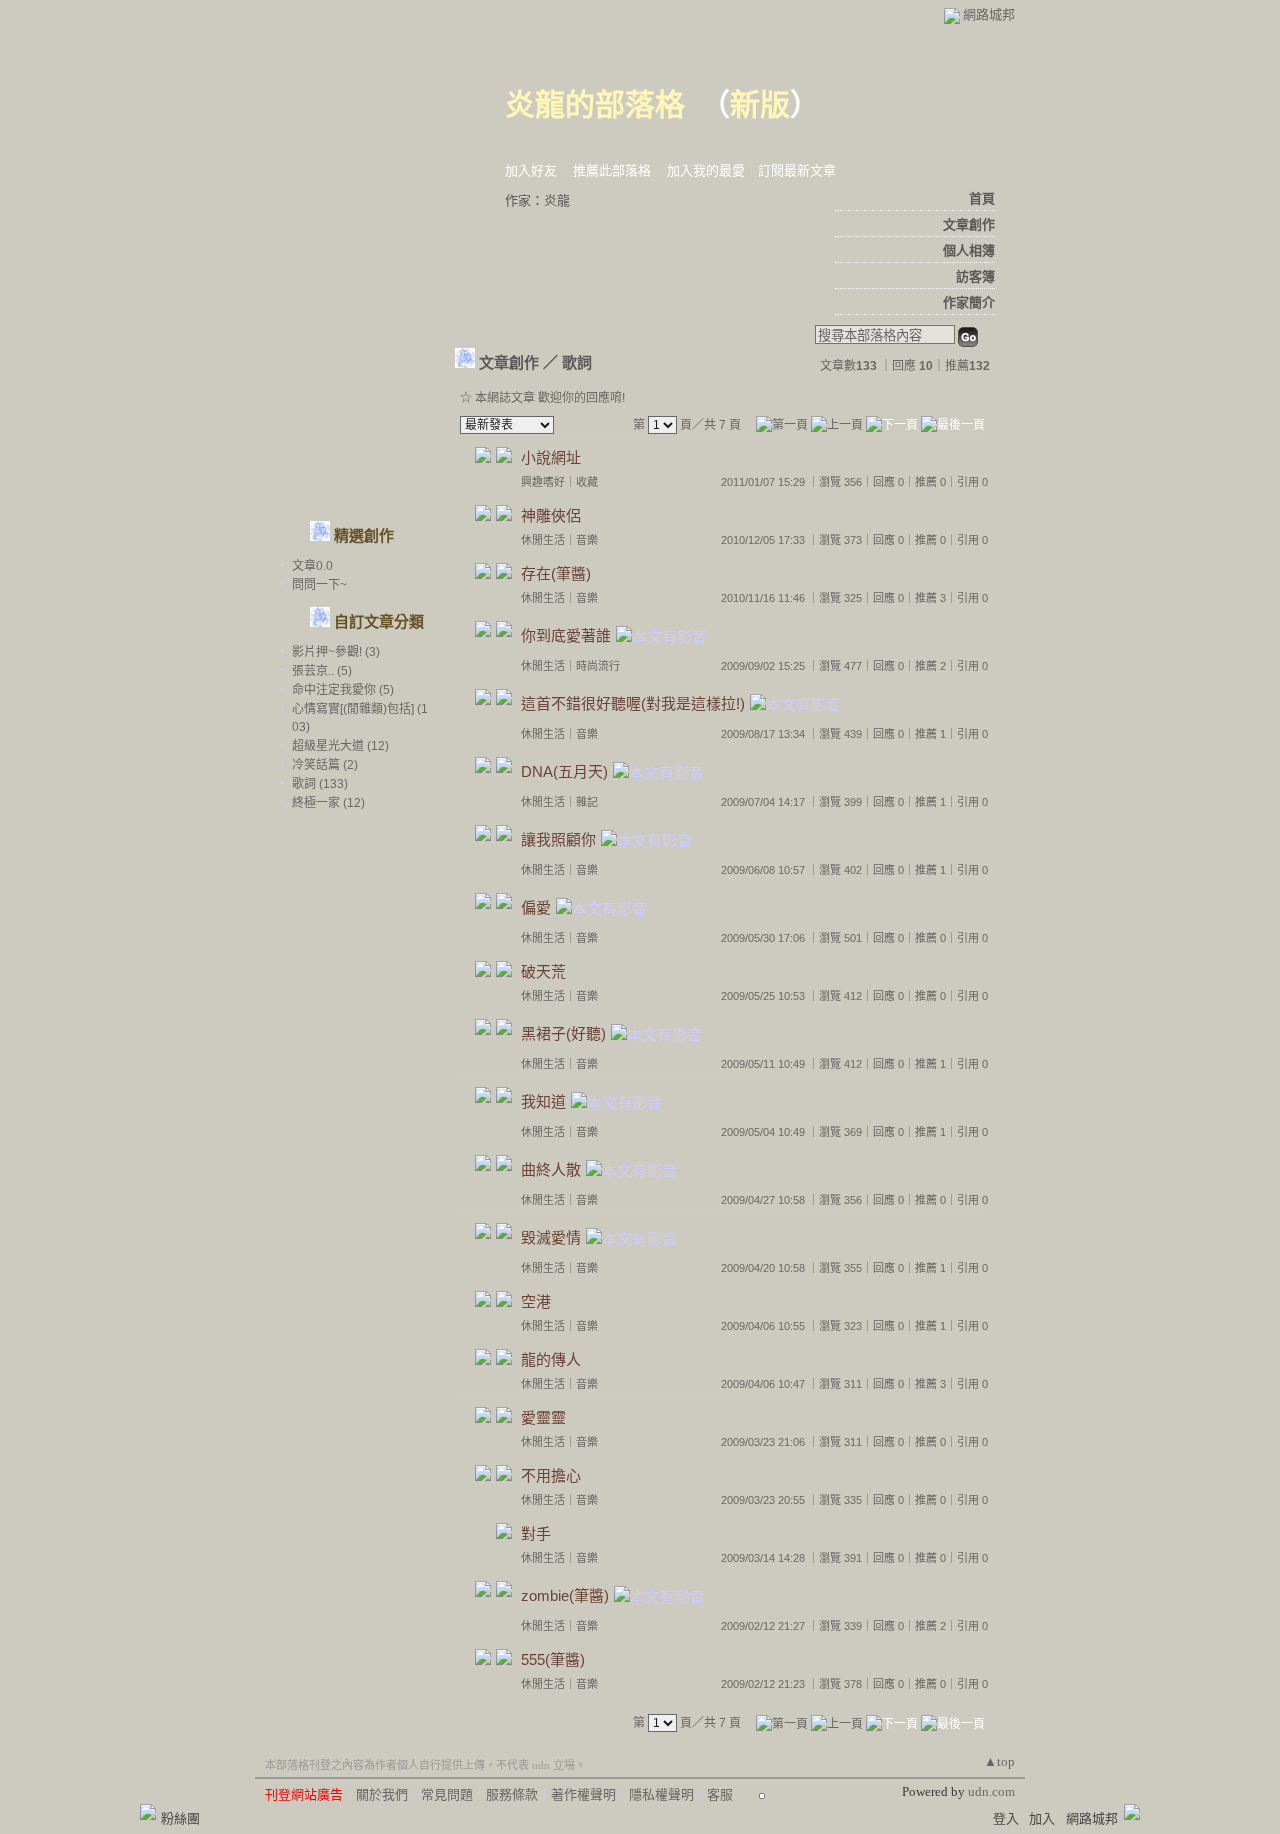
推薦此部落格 (612, 170)
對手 (536, 1533)
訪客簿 (975, 276)
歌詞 (577, 362)
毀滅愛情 (551, 1238)
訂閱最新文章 (797, 170)
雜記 (587, 802)
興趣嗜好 (543, 482)
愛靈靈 (543, 1417)
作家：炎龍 (537, 200)
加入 (1042, 1818)
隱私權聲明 (661, 1794)
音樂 (587, 540)
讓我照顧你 (558, 840)
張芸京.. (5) (322, 671)
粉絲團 (180, 1818)
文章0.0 (312, 566)
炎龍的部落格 (595, 104)
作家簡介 (969, 302)
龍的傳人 (551, 1359)
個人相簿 (969, 250)
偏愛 (536, 908)
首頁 (982, 198)
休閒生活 (543, 540)
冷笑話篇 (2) (325, 765)
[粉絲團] (148, 1812)
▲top (999, 1761)
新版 (760, 104)
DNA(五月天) (564, 772)
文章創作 (969, 224)
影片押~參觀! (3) (336, 652)
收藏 (587, 482)
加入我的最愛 (706, 170)
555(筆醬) (553, 1659)
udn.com (991, 1791)
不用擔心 (551, 1475)
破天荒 (543, 971)
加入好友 (531, 170)
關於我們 (382, 1794)
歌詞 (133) (320, 784)
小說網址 (551, 457)
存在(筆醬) (556, 573)
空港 (536, 1301)
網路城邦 (989, 14)
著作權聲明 (583, 1794)
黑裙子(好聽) (563, 1034)
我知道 (543, 1102)
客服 (720, 1794)
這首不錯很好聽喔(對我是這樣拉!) (633, 704)
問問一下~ (319, 585)
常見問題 (447, 1794)
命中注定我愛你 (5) (343, 690)
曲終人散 (551, 1170)
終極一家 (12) (328, 803)
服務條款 (512, 1794)
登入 (1006, 1818)
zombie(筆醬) (565, 1596)
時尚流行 (598, 666)
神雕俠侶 (551, 515)
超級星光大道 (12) (340, 746)
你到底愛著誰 (566, 636)
